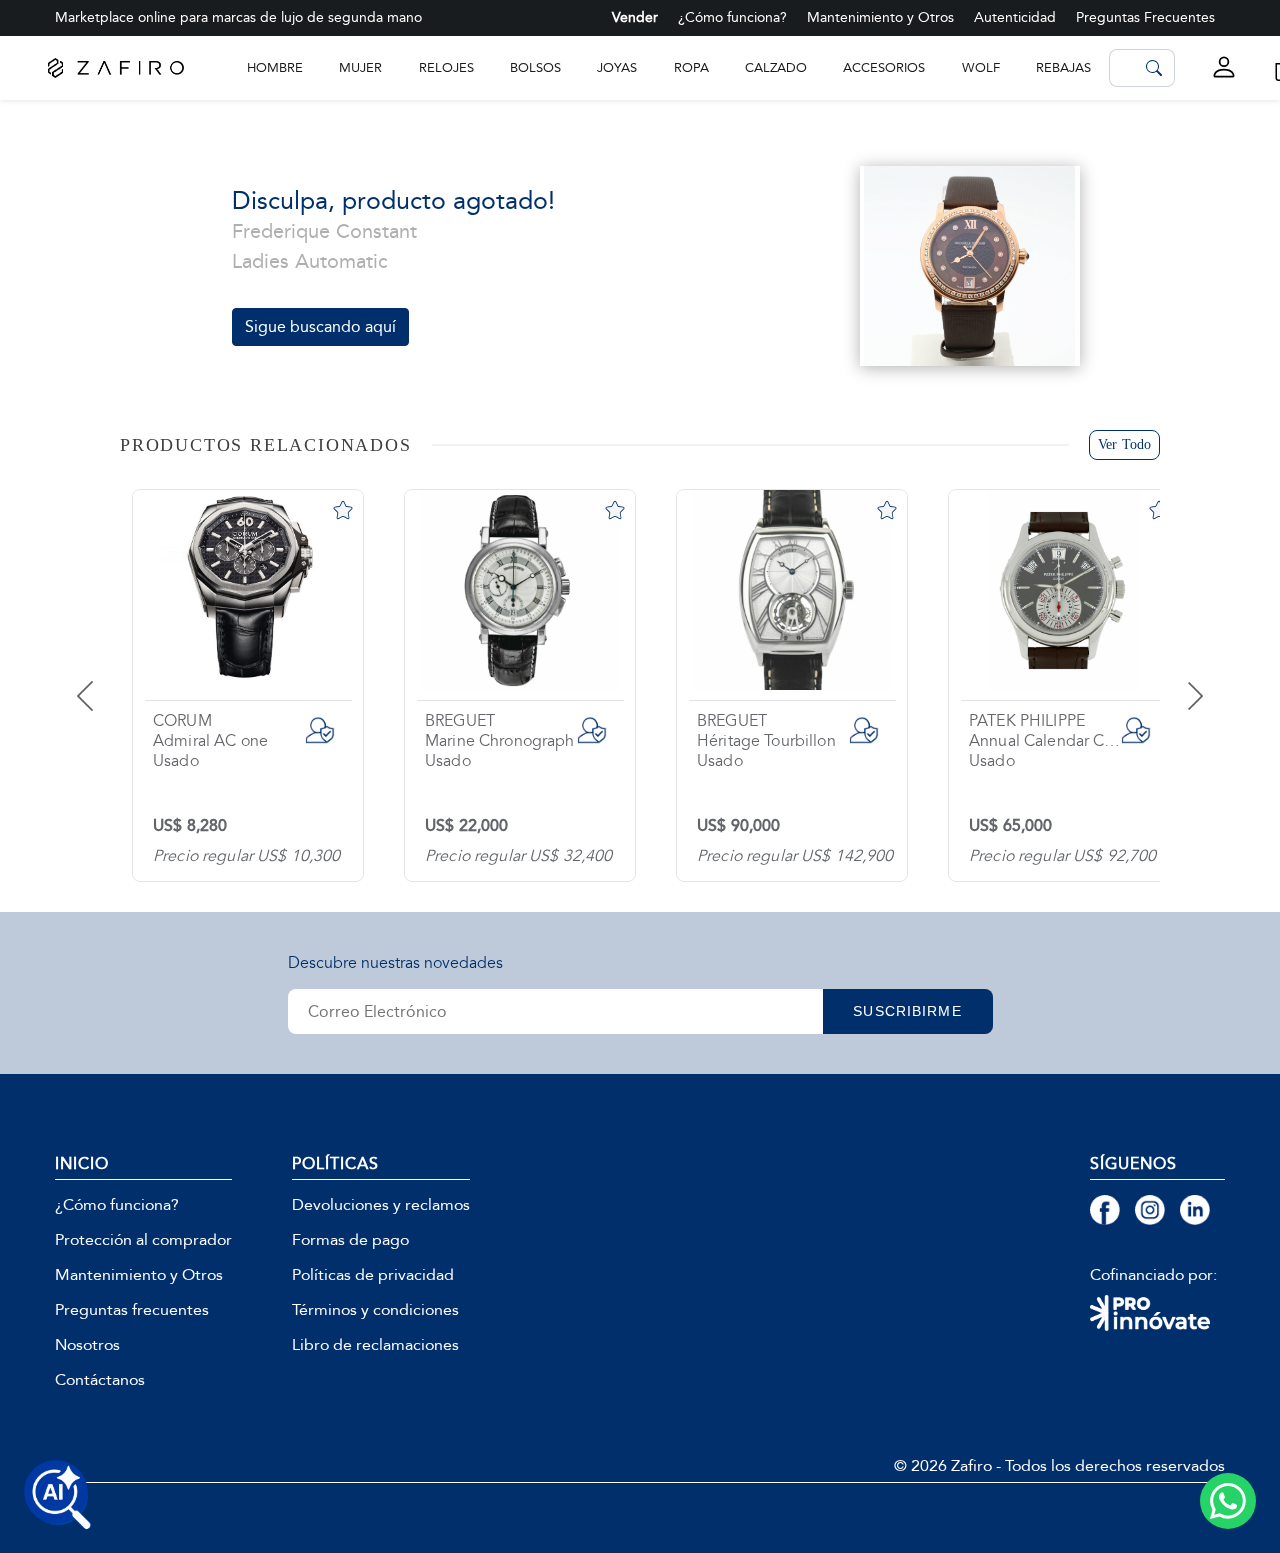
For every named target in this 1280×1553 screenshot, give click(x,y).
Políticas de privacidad (373, 1275)
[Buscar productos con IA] (58, 1495)
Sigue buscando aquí (320, 326)
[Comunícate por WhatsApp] (1228, 1501)
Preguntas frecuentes (132, 1310)
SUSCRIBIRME (907, 1011)
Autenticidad (1015, 17)
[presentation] (110, 681)
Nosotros (87, 1345)
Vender (635, 17)
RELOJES (446, 67)
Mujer (360, 67)
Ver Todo (1124, 444)
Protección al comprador (143, 1240)
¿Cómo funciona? (732, 17)
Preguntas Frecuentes (1145, 17)
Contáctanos (100, 1380)
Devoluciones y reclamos (381, 1205)
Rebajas (1063, 67)
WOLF (981, 67)
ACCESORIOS (884, 67)
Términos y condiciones (375, 1310)
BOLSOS (535, 67)
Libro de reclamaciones (375, 1345)
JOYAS (617, 67)
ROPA (691, 67)
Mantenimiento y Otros (880, 17)
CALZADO (776, 67)
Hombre (275, 67)
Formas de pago (350, 1240)
